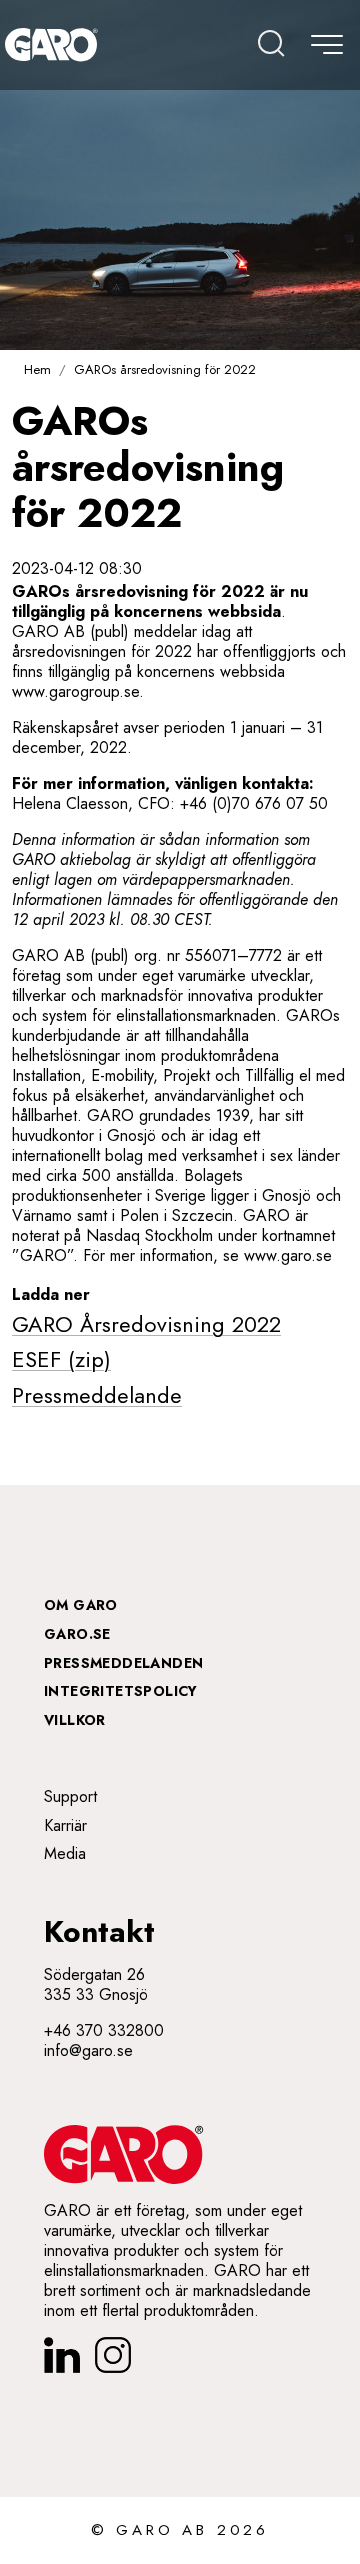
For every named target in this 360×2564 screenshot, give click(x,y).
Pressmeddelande (97, 1395)
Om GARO (81, 1605)
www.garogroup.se (75, 691)
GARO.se (77, 1634)
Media (65, 1853)
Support (70, 1796)
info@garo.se (88, 2050)
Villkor (75, 1720)
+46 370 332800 (104, 2030)
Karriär (65, 1825)
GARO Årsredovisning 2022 (146, 1324)
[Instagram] (113, 2355)
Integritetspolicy (121, 1691)
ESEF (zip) (61, 1359)
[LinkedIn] (62, 2355)
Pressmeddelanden (123, 1663)
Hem (37, 369)
